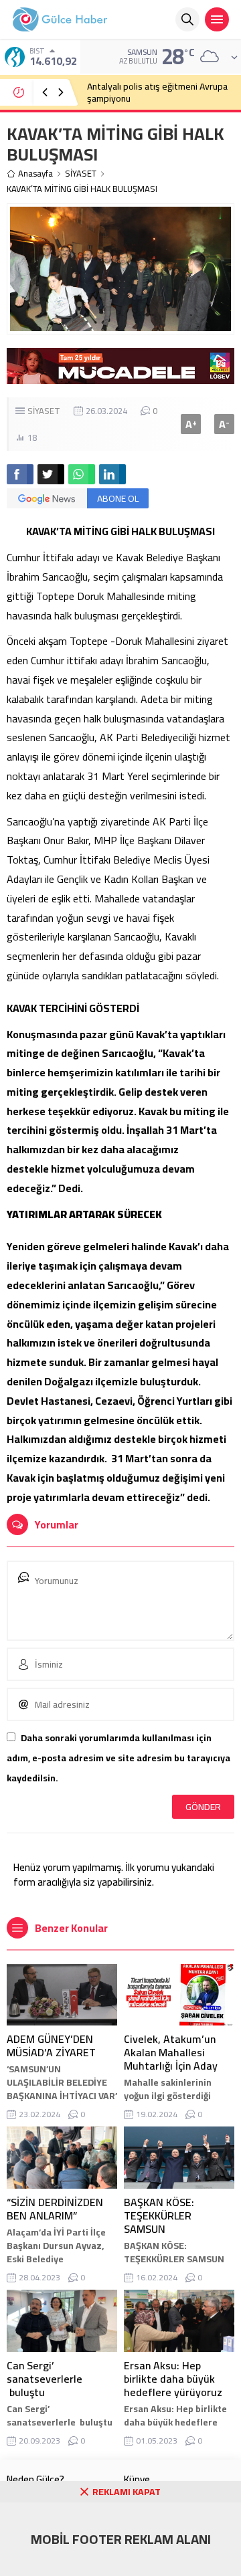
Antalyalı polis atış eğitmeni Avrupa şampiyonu (157, 92)
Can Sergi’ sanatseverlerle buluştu (45, 2379)
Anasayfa (35, 174)
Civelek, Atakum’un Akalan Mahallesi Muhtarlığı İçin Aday (171, 2052)
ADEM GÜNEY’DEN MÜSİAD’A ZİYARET (51, 2046)
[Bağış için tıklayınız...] (120, 377)
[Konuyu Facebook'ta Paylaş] (20, 474)
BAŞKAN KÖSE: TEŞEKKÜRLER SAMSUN (159, 2215)
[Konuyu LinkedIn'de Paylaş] (112, 474)
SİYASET (81, 174)
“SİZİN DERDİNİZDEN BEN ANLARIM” (55, 2209)
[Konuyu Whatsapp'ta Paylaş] (82, 474)
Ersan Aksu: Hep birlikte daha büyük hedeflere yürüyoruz (173, 2379)
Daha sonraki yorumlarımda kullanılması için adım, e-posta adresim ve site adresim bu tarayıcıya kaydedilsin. (118, 1758)
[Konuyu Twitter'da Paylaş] (51, 474)
